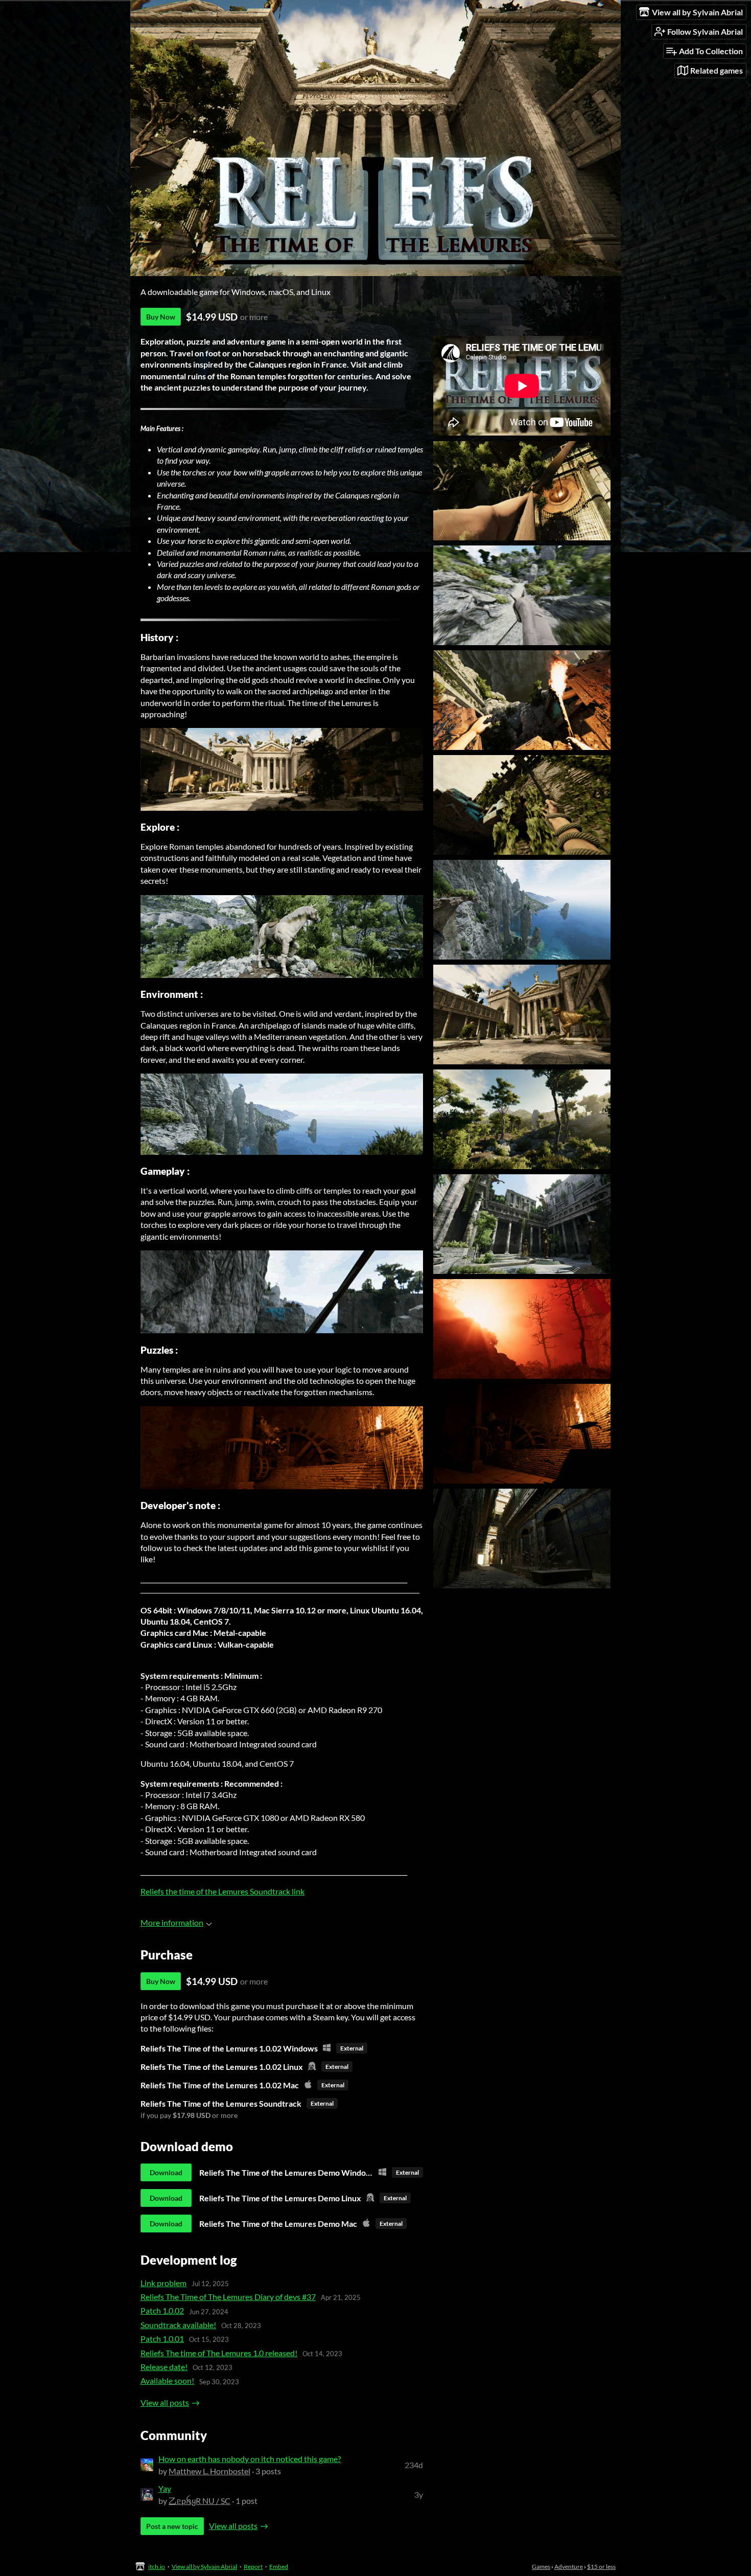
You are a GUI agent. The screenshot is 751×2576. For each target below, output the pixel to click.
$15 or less (601, 2567)
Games (541, 2567)
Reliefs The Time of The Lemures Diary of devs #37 (228, 2297)
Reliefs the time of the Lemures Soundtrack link (222, 1891)
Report (253, 2567)
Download (166, 2172)
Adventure (569, 2567)
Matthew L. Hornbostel (209, 2471)
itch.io (157, 2567)
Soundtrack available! (178, 2325)
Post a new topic (172, 2526)
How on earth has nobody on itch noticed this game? (250, 2459)
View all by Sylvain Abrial (204, 2567)
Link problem (163, 2283)
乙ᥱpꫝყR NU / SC (200, 2501)
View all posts (165, 2402)
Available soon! (167, 2380)
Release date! (164, 2367)
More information (172, 1922)
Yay (165, 2488)
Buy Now (161, 317)
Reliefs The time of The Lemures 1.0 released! (219, 2353)
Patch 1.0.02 (162, 2310)
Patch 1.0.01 (162, 2339)
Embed (279, 2567)
